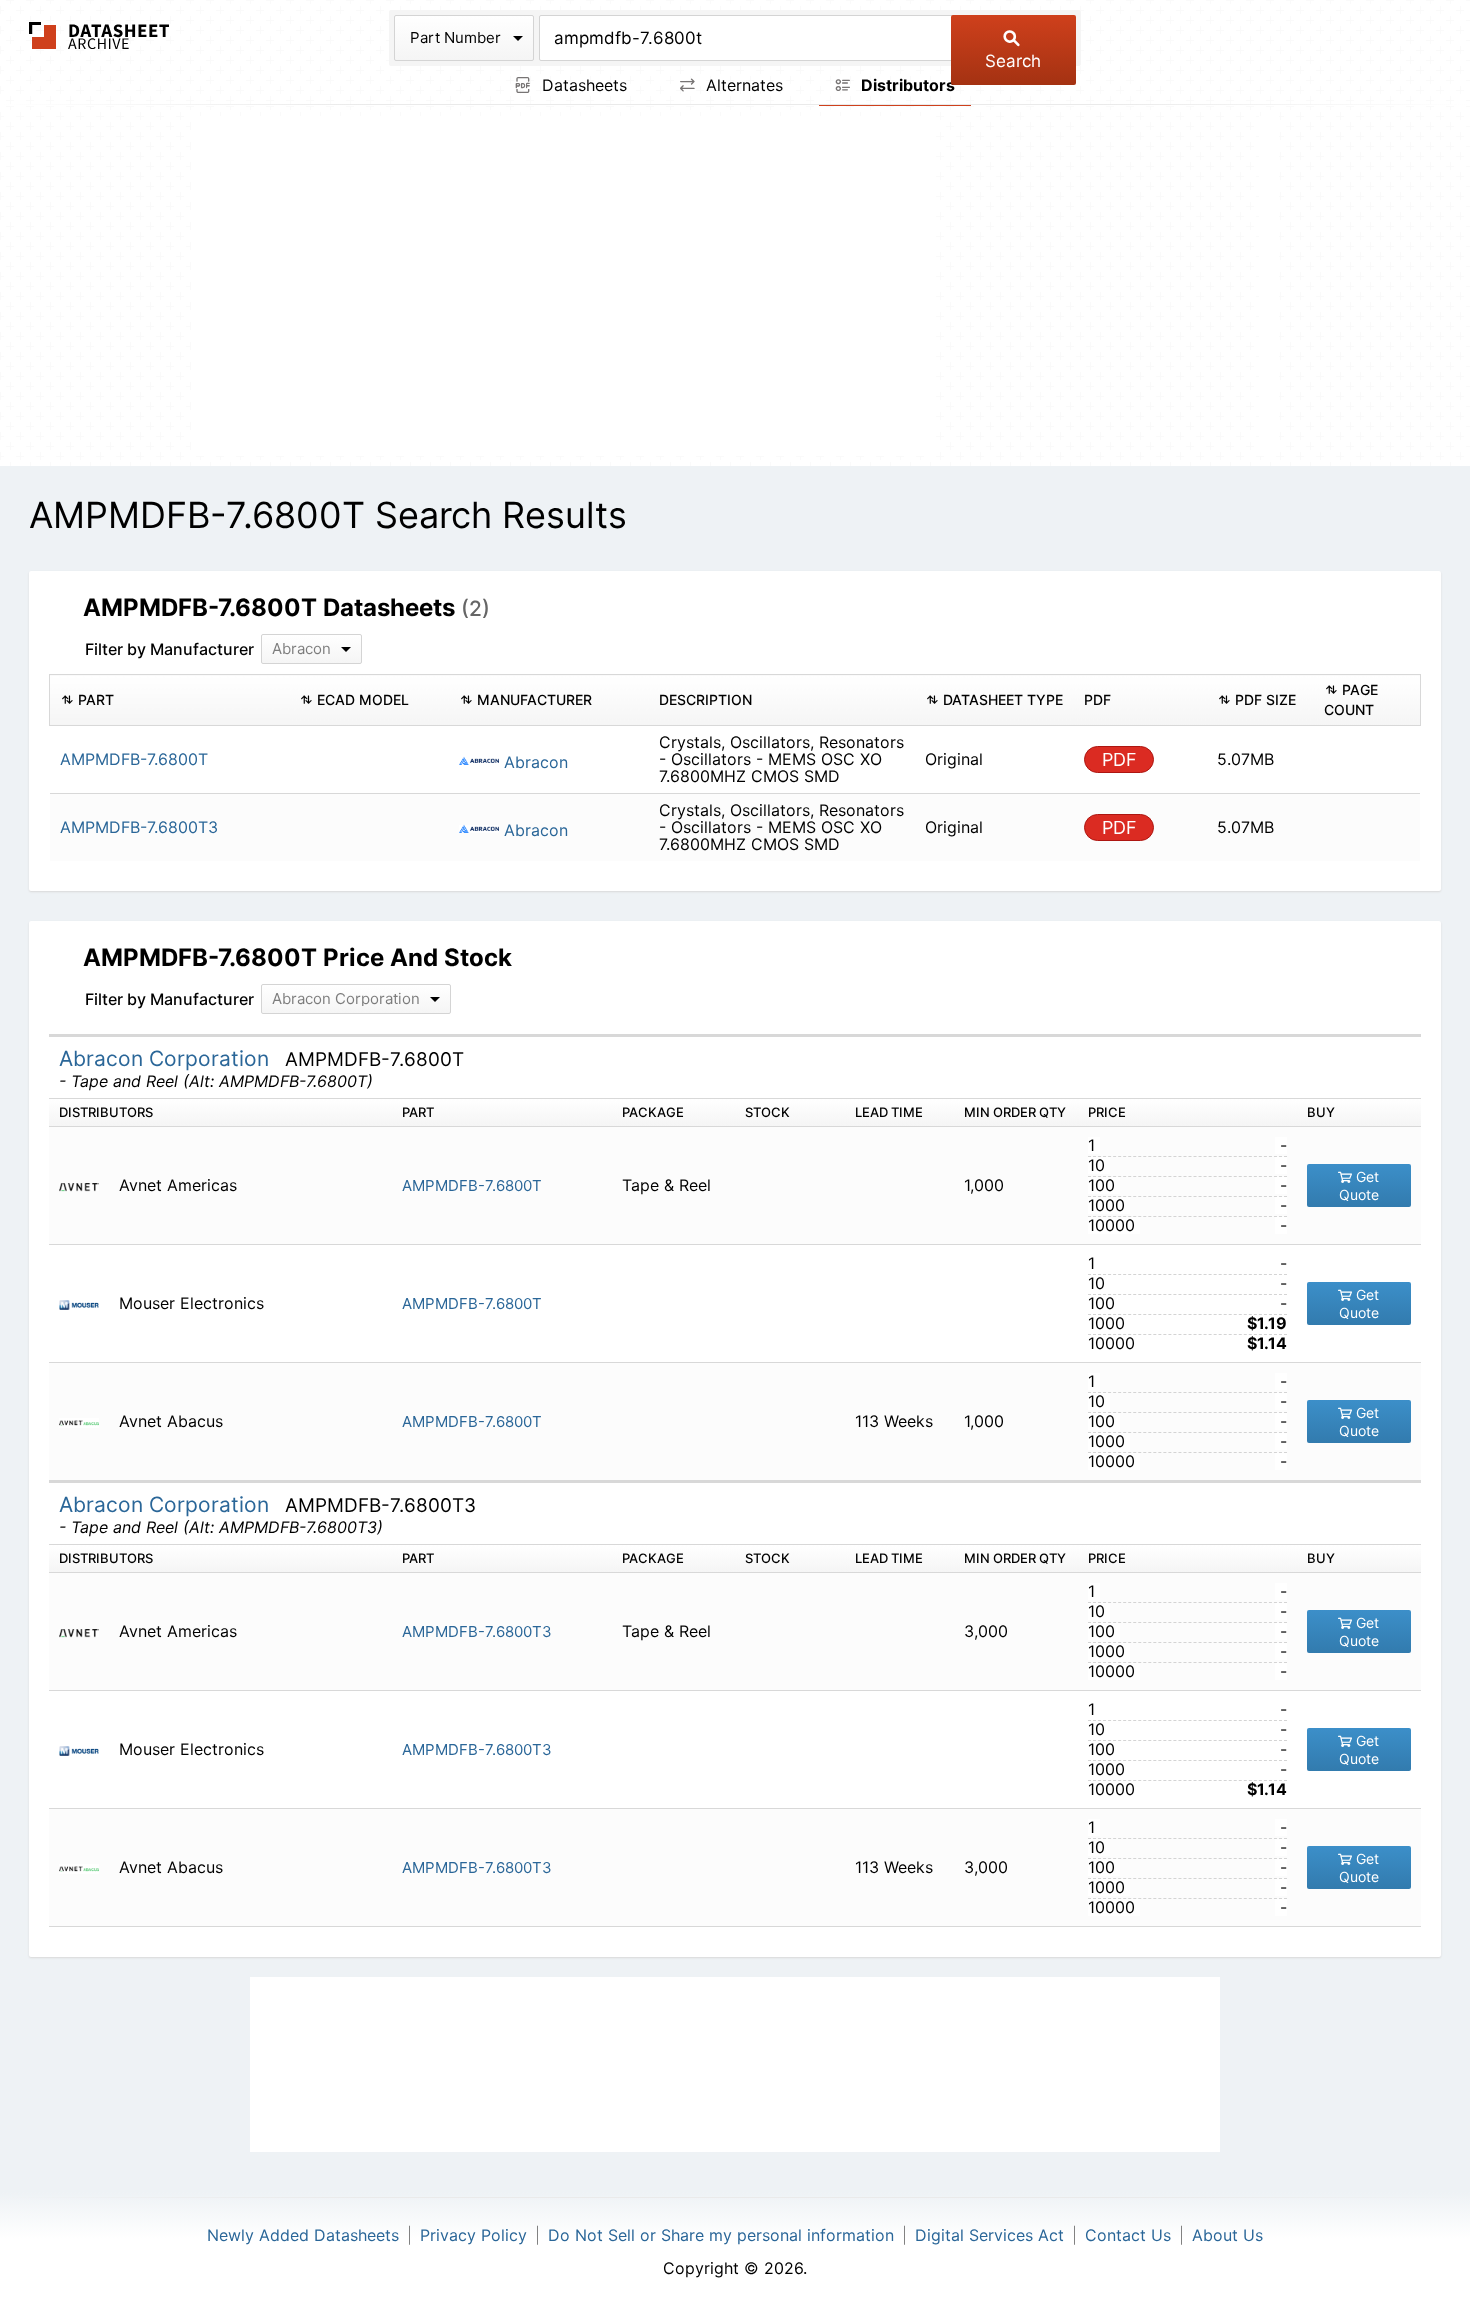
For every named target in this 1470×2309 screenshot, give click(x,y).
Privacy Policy (473, 2235)
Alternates (742, 85)
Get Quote (1359, 1185)
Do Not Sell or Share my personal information (721, 2235)
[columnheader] (169, 700)
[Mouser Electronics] (86, 1303)
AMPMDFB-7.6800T (472, 1185)
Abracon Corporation (167, 1058)
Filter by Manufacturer (169, 649)
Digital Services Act (989, 2235)
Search (1013, 61)
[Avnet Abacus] (86, 1421)
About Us (1227, 2235)
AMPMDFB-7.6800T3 (477, 1631)
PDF (1119, 759)
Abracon (533, 762)
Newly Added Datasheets (303, 2235)
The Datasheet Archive (99, 35)
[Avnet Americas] (86, 1185)
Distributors (906, 85)
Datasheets (582, 85)
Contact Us (1128, 2235)
